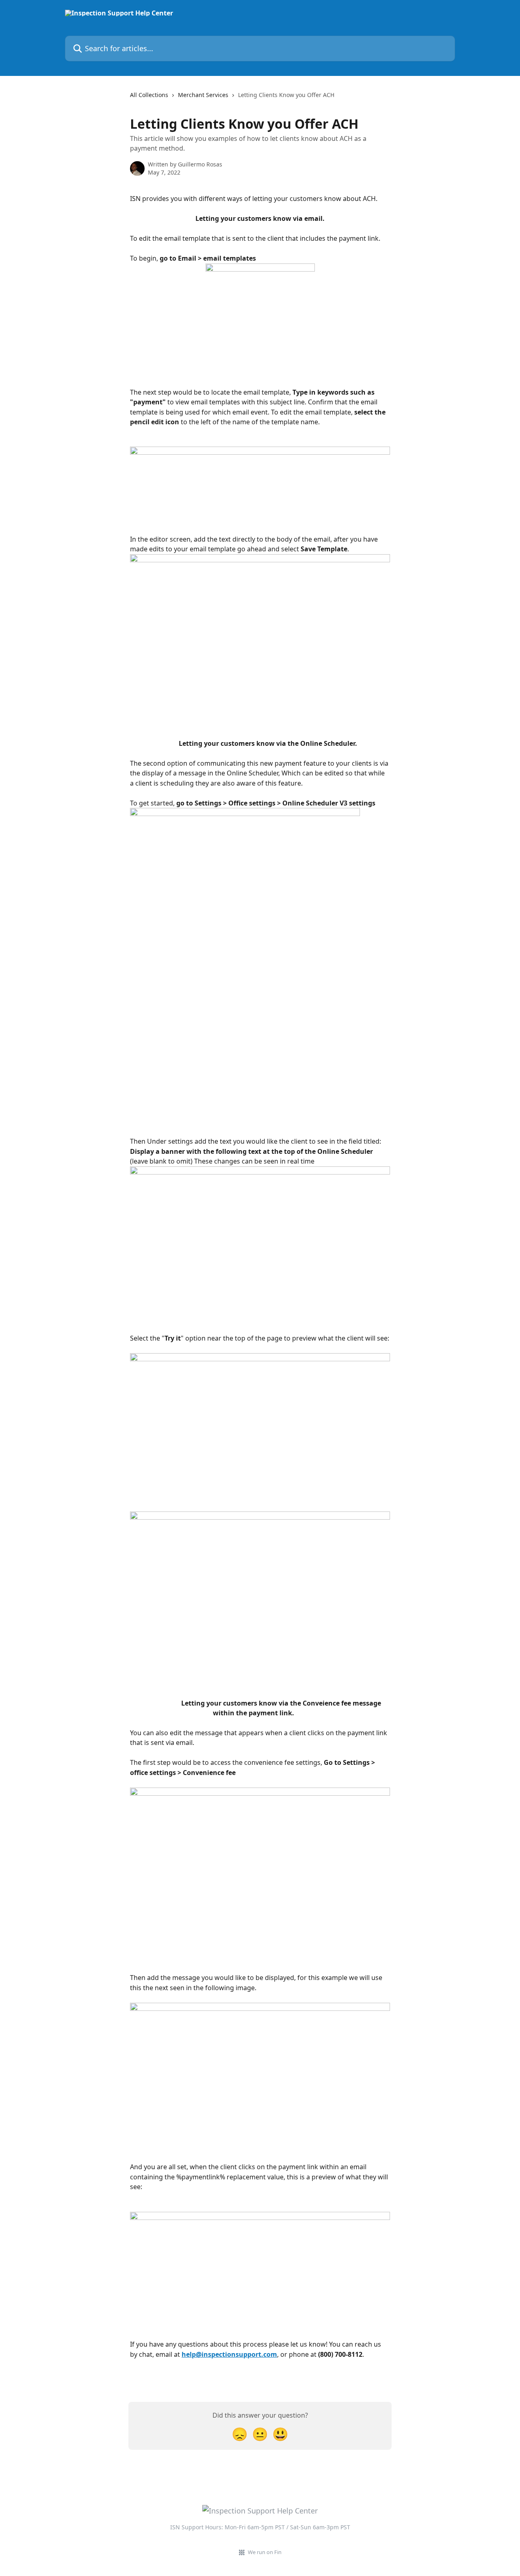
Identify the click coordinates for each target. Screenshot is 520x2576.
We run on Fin (265, 2552)
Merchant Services (203, 95)
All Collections (149, 95)
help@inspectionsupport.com (229, 2354)
